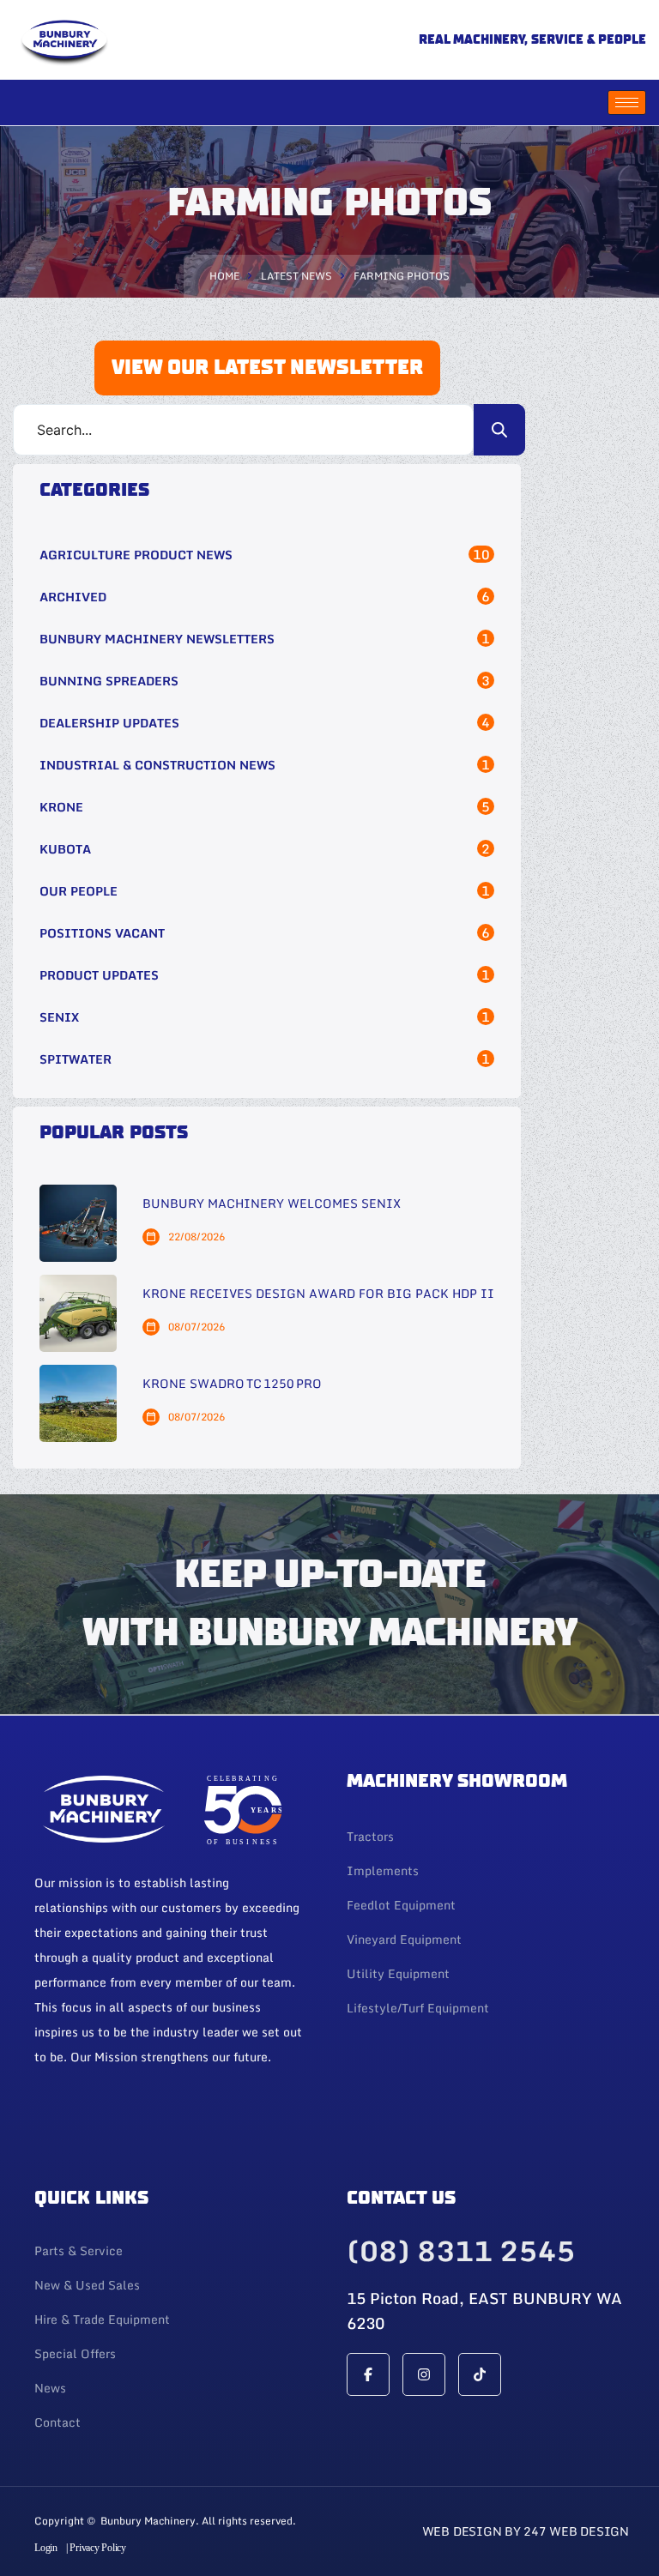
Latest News (296, 276)
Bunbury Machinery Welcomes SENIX (272, 1204)
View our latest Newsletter (189, 2123)
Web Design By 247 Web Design (526, 2531)
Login (46, 2548)
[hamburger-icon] (627, 103)
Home (224, 276)
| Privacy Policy (96, 2548)
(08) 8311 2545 (461, 2251)
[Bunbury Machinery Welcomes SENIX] (78, 1223)
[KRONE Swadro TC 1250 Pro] (78, 1403)
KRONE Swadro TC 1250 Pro (232, 1384)
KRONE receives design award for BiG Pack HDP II (318, 1294)
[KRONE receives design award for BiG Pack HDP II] (78, 1313)
